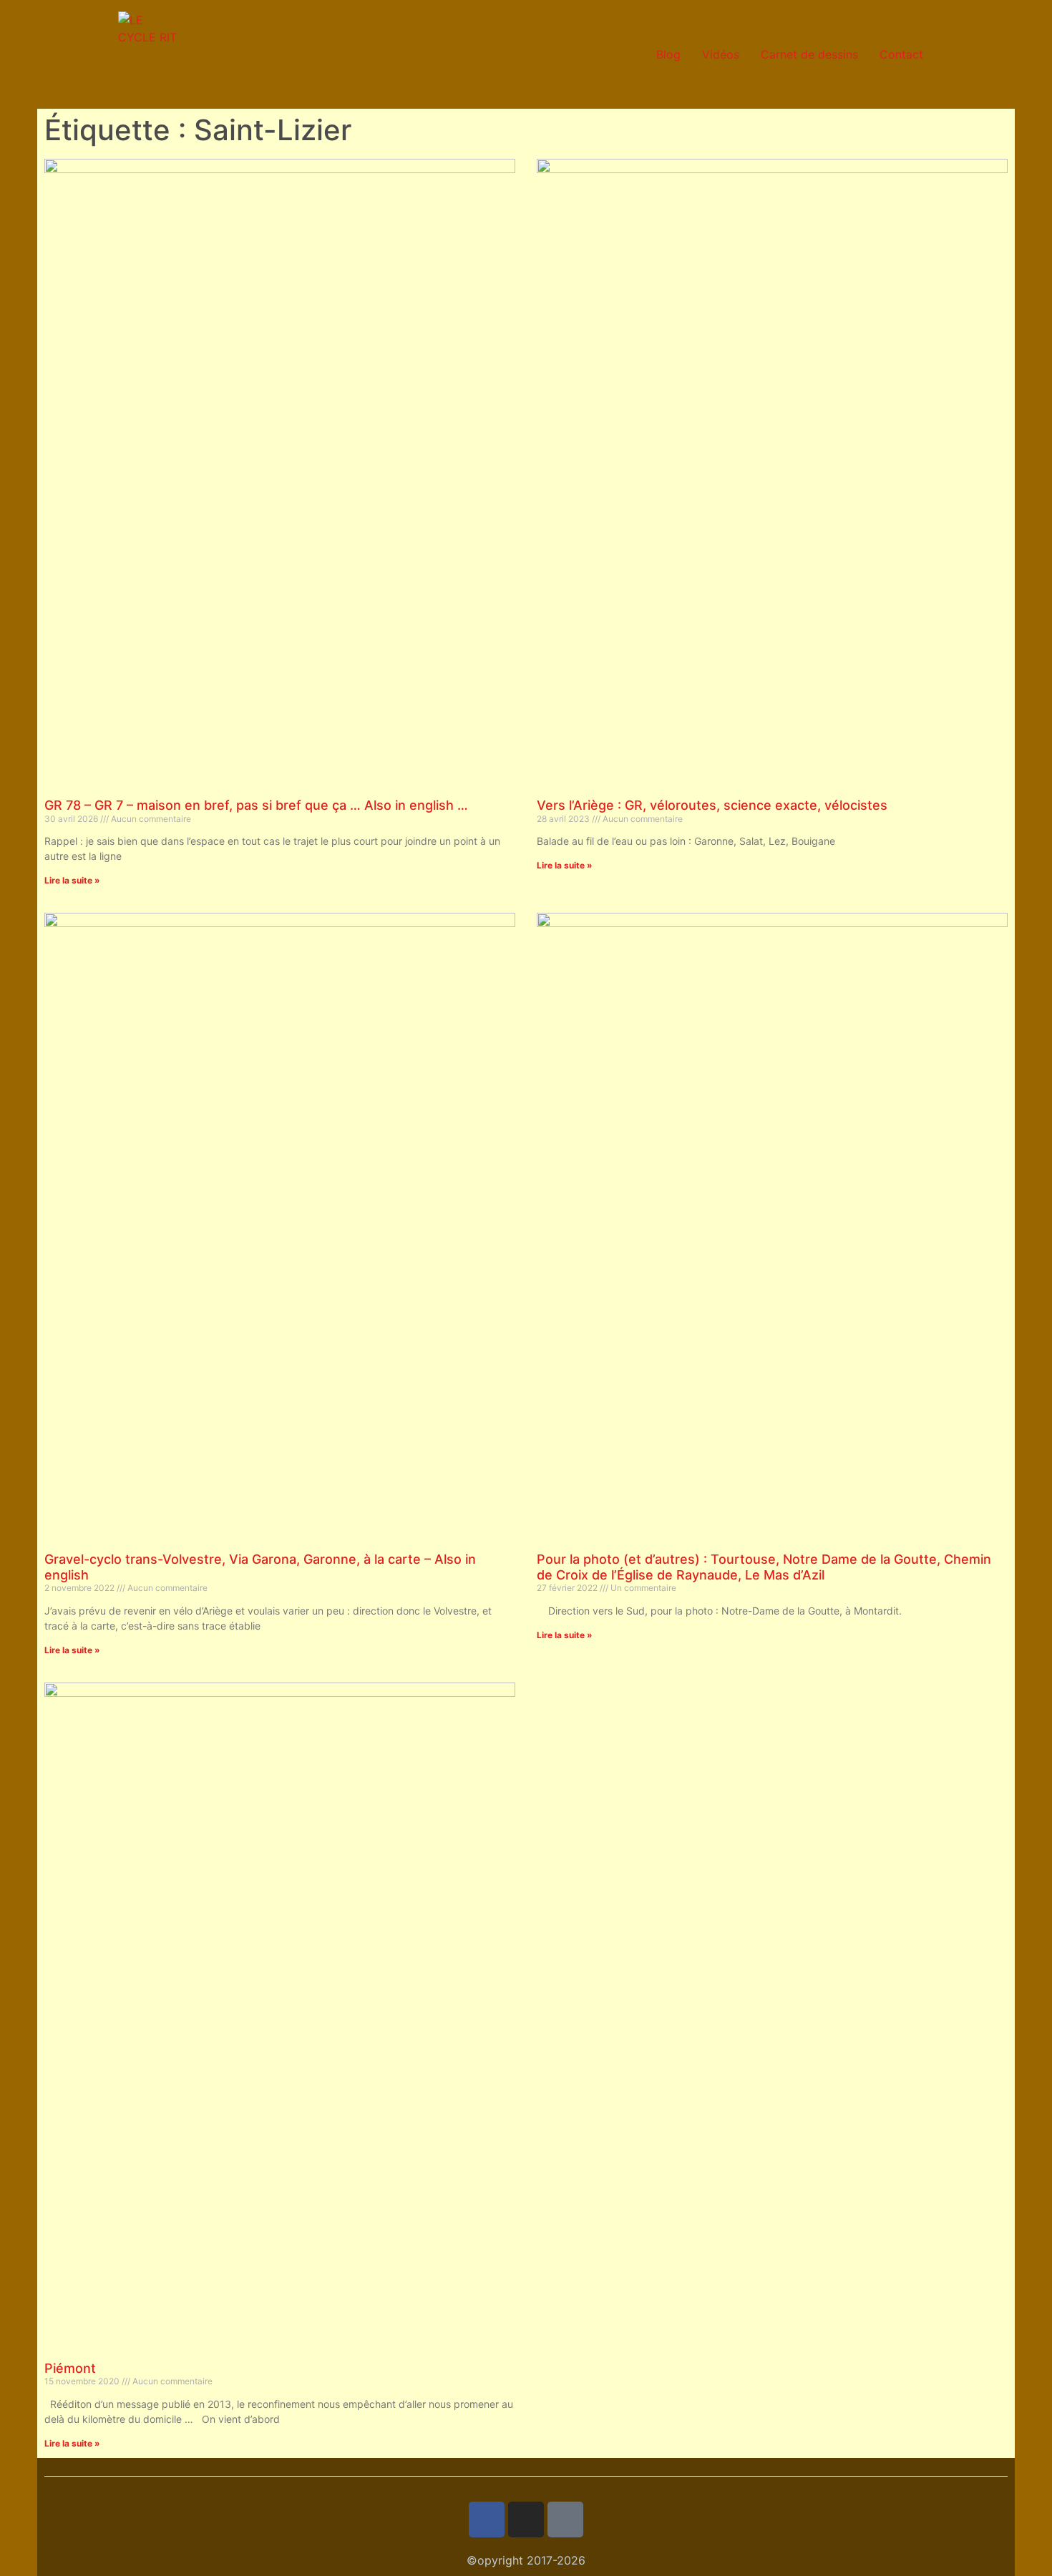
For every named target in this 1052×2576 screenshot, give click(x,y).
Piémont (70, 2368)
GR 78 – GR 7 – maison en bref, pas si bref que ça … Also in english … (256, 805)
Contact (901, 54)
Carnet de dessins (809, 54)
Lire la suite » (72, 880)
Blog (668, 54)
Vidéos (721, 54)
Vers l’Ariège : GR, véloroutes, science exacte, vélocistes (712, 805)
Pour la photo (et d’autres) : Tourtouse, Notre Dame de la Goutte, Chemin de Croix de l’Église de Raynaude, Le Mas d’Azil (764, 1567)
